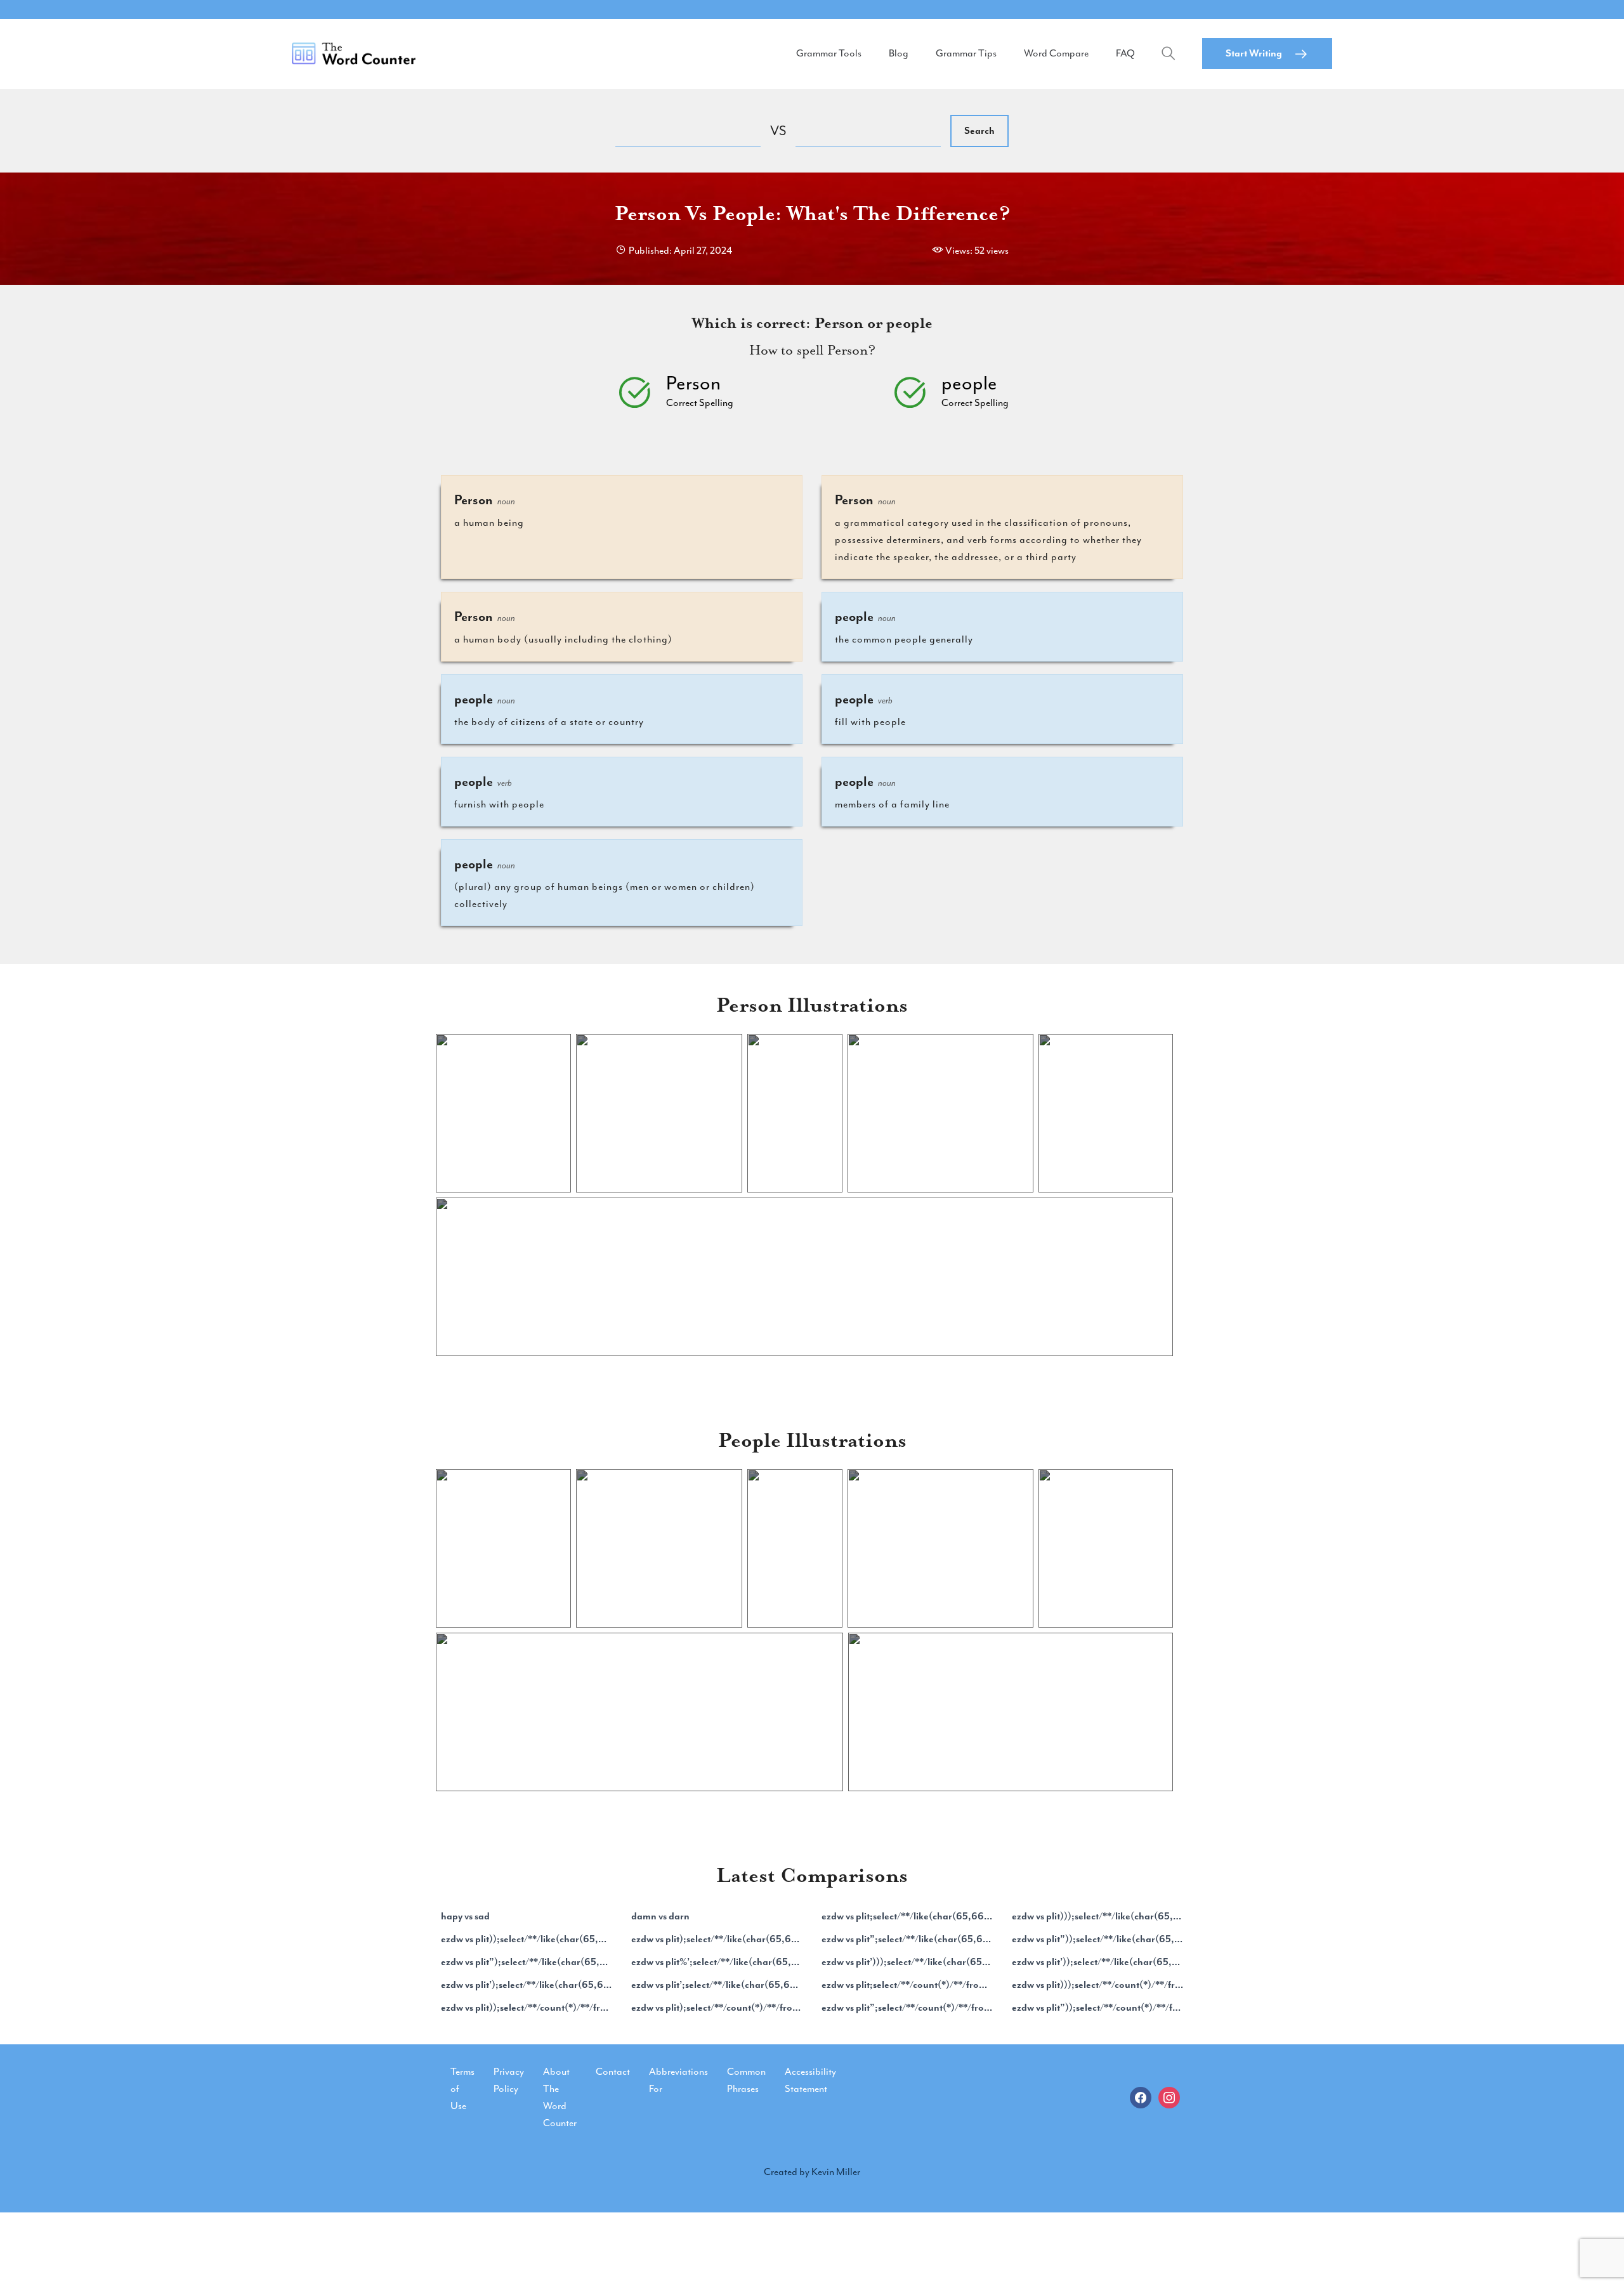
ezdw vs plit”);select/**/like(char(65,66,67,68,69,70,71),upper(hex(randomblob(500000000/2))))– (527, 1962)
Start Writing (1254, 53)
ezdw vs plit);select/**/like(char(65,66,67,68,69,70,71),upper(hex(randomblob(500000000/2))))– (717, 1939)
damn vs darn (660, 1916)
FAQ (1125, 53)
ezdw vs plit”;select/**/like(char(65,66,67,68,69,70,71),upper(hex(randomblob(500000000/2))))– (907, 1939)
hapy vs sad (465, 1916)
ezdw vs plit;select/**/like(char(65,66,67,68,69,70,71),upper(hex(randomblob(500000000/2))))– (907, 1916)
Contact (613, 2072)
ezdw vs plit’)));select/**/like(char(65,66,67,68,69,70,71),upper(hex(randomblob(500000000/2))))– (907, 1962)
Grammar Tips (966, 53)
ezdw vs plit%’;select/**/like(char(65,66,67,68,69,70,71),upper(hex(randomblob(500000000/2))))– (717, 1962)
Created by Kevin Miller (812, 2172)
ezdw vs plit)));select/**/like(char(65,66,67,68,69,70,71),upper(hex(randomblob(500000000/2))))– (1097, 1916)
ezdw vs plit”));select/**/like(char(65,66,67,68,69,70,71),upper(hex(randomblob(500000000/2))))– (1097, 1939)
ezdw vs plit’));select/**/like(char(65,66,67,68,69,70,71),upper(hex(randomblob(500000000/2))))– (1097, 1962)
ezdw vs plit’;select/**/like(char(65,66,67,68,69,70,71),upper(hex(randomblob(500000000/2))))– (717, 1985)
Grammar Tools (829, 53)
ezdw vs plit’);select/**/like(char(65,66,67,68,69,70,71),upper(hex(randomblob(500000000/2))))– (527, 1985)
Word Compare (1056, 53)
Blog (899, 53)
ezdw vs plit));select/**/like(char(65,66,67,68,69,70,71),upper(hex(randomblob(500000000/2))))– (527, 1939)
